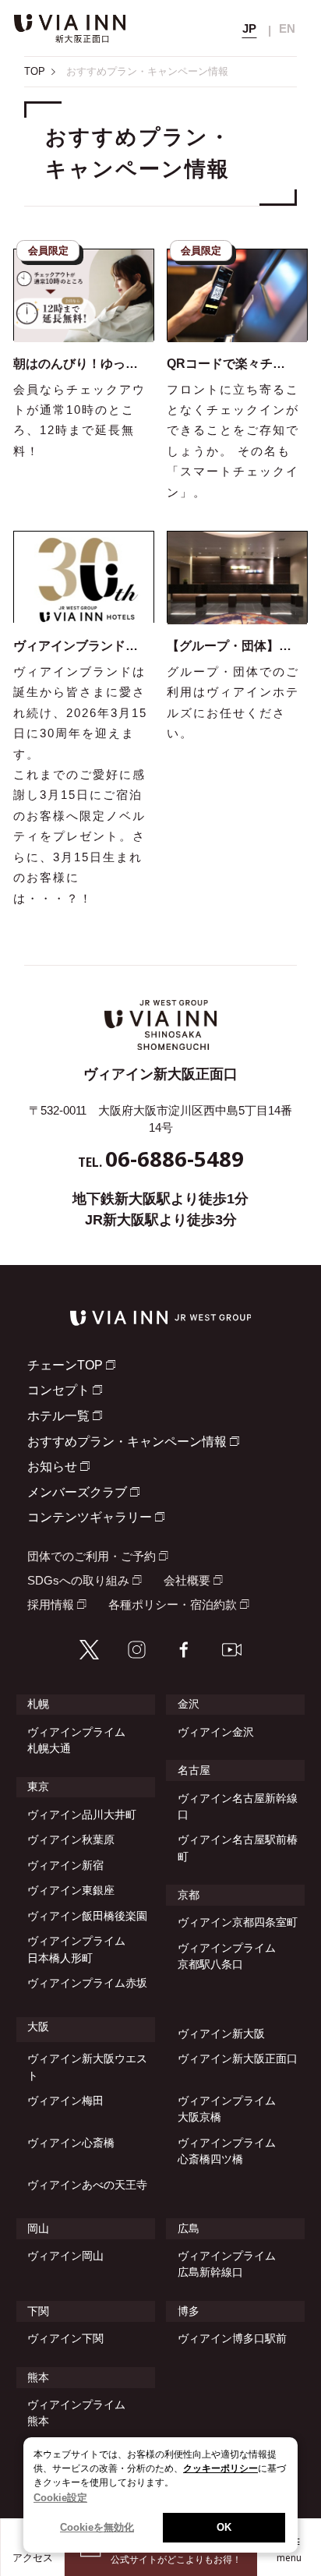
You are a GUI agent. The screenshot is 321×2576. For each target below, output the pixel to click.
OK (224, 2527)
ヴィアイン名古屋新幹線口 (238, 1806)
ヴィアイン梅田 (65, 2101)
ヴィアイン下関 (65, 2338)
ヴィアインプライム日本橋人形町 (76, 1949)
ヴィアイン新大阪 (221, 2034)
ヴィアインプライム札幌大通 (76, 1740)
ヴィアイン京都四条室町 (238, 1922)
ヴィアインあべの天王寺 (87, 2185)
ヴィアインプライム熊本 (76, 2413)
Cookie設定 (60, 2498)
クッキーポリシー (220, 2468)
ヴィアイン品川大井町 (82, 1815)
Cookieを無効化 (97, 2527)
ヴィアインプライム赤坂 (87, 1983)
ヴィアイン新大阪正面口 (238, 2058)
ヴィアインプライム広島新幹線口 (227, 2264)
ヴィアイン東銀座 (71, 1890)
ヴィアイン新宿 (65, 1865)
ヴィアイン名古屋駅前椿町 (238, 1848)
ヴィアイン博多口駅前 (232, 2338)
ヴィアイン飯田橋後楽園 (87, 1916)
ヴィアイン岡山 (65, 2256)
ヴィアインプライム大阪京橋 (227, 2109)
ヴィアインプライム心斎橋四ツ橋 (227, 2151)
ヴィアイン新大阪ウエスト (87, 2067)
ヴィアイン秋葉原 (71, 1839)
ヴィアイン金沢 (216, 1732)
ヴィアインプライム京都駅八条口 (227, 1956)
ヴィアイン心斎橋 (71, 2143)
